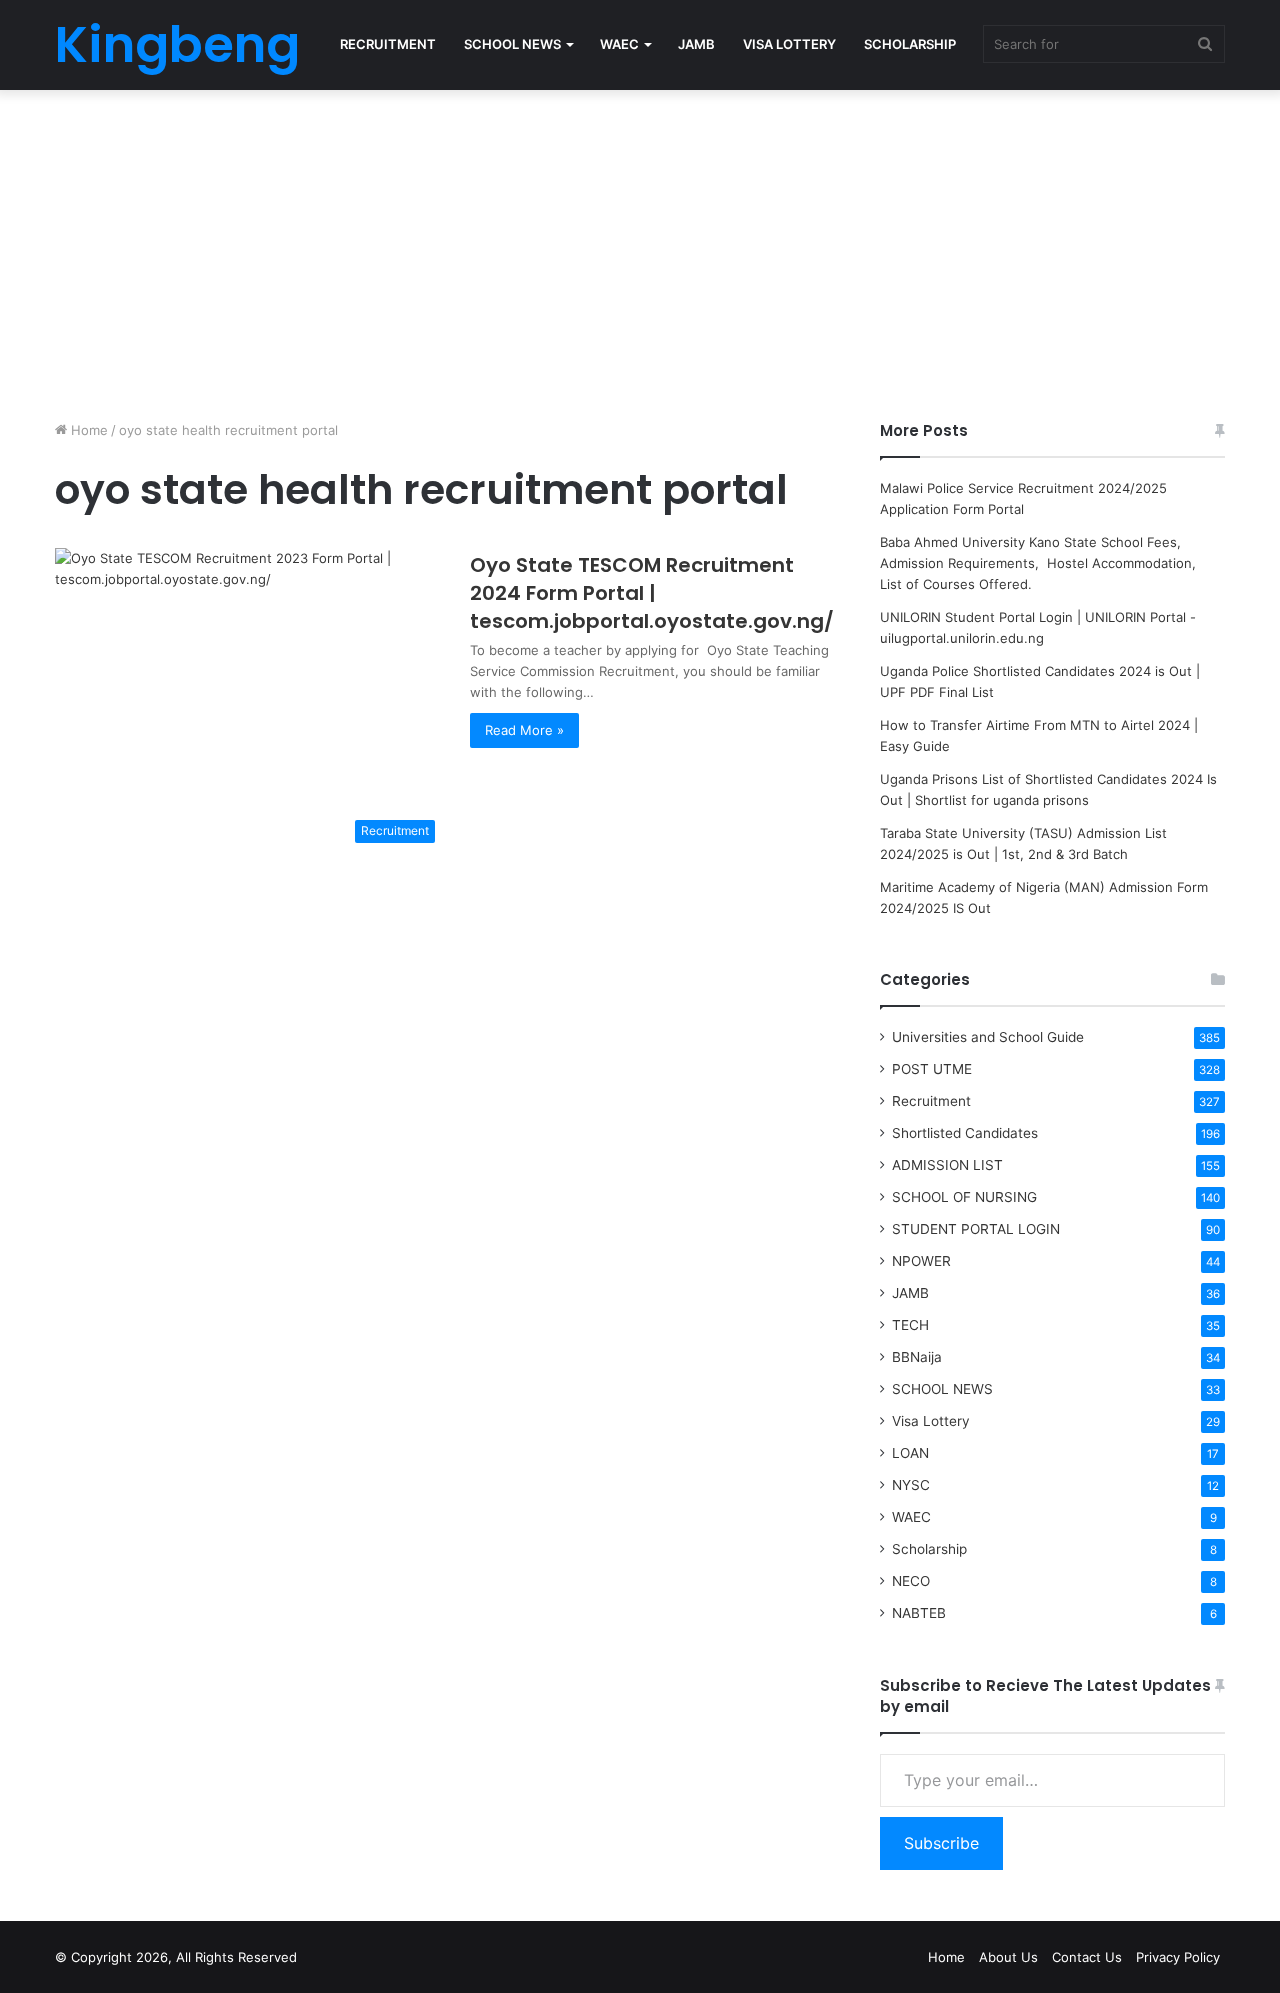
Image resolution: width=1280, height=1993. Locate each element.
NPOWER (921, 1261)
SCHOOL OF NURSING (964, 1197)
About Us (1008, 1957)
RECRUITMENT (388, 44)
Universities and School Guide (988, 1037)
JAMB (696, 44)
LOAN (910, 1453)
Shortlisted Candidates (965, 1133)
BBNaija (917, 1357)
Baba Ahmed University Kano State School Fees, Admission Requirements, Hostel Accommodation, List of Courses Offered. (1040, 563)
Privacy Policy (1178, 1957)
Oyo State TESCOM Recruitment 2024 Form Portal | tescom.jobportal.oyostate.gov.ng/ (652, 593)
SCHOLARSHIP (910, 44)
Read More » (524, 730)
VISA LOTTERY (789, 44)
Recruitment (931, 1101)
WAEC (619, 44)
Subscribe (941, 1843)
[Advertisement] (640, 250)
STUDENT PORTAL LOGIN (976, 1229)
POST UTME (932, 1069)
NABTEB (919, 1613)
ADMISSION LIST (947, 1165)
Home (87, 430)
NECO (911, 1581)
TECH (910, 1325)
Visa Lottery (931, 1421)
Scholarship (929, 1549)
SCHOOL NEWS (512, 44)
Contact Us (1087, 1957)
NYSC (911, 1485)
